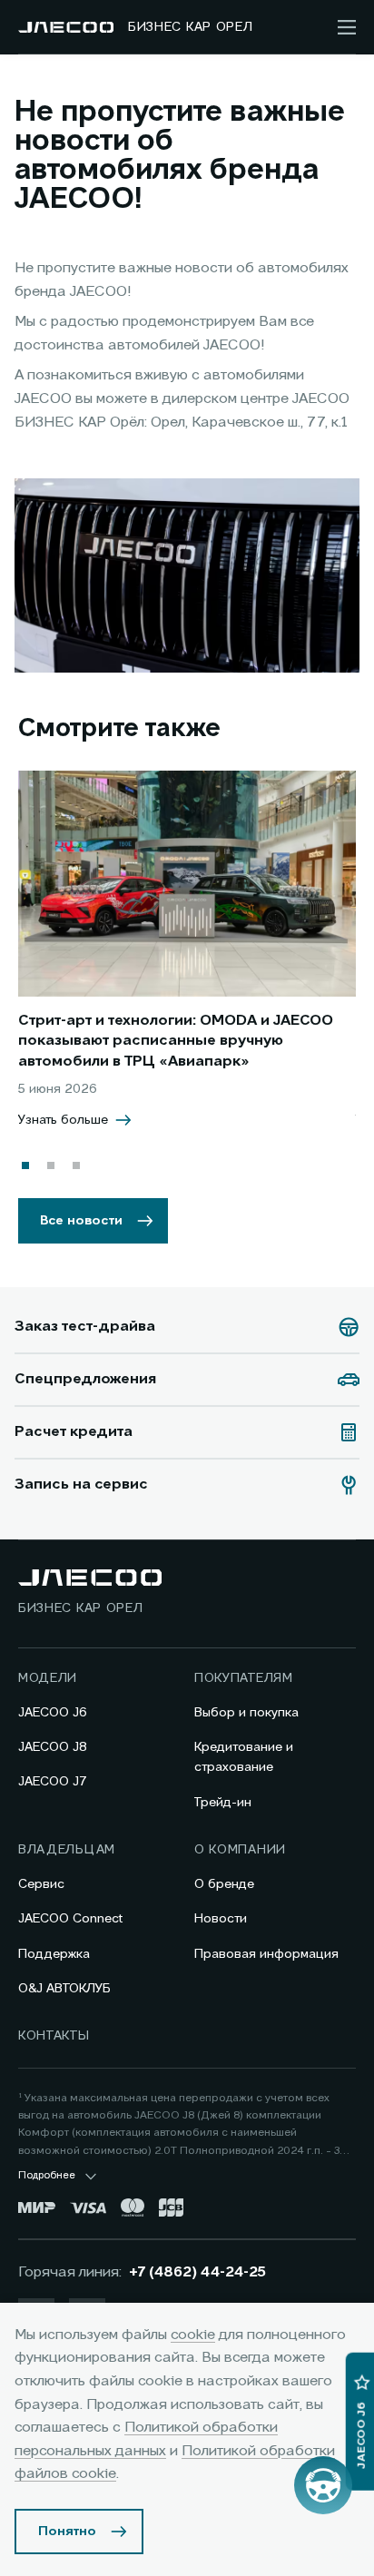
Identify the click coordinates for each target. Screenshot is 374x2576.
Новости (221, 1919)
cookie (193, 2335)
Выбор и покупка (246, 1713)
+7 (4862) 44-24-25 (197, 2273)
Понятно (67, 2532)
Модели (48, 1678)
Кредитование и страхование (244, 1757)
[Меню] (347, 27)
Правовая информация (266, 1954)
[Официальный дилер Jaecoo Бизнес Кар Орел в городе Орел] (66, 27)
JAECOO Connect (70, 1919)
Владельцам (67, 1850)
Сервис (41, 1884)
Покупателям (244, 1678)
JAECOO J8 (53, 1747)
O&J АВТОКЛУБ (64, 1989)
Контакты (54, 2036)
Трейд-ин (223, 1803)
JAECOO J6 (53, 1713)
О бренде (224, 1884)
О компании (240, 1850)
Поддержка (54, 1954)
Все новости (81, 1221)
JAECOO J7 (53, 1782)
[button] (25, 1165)
